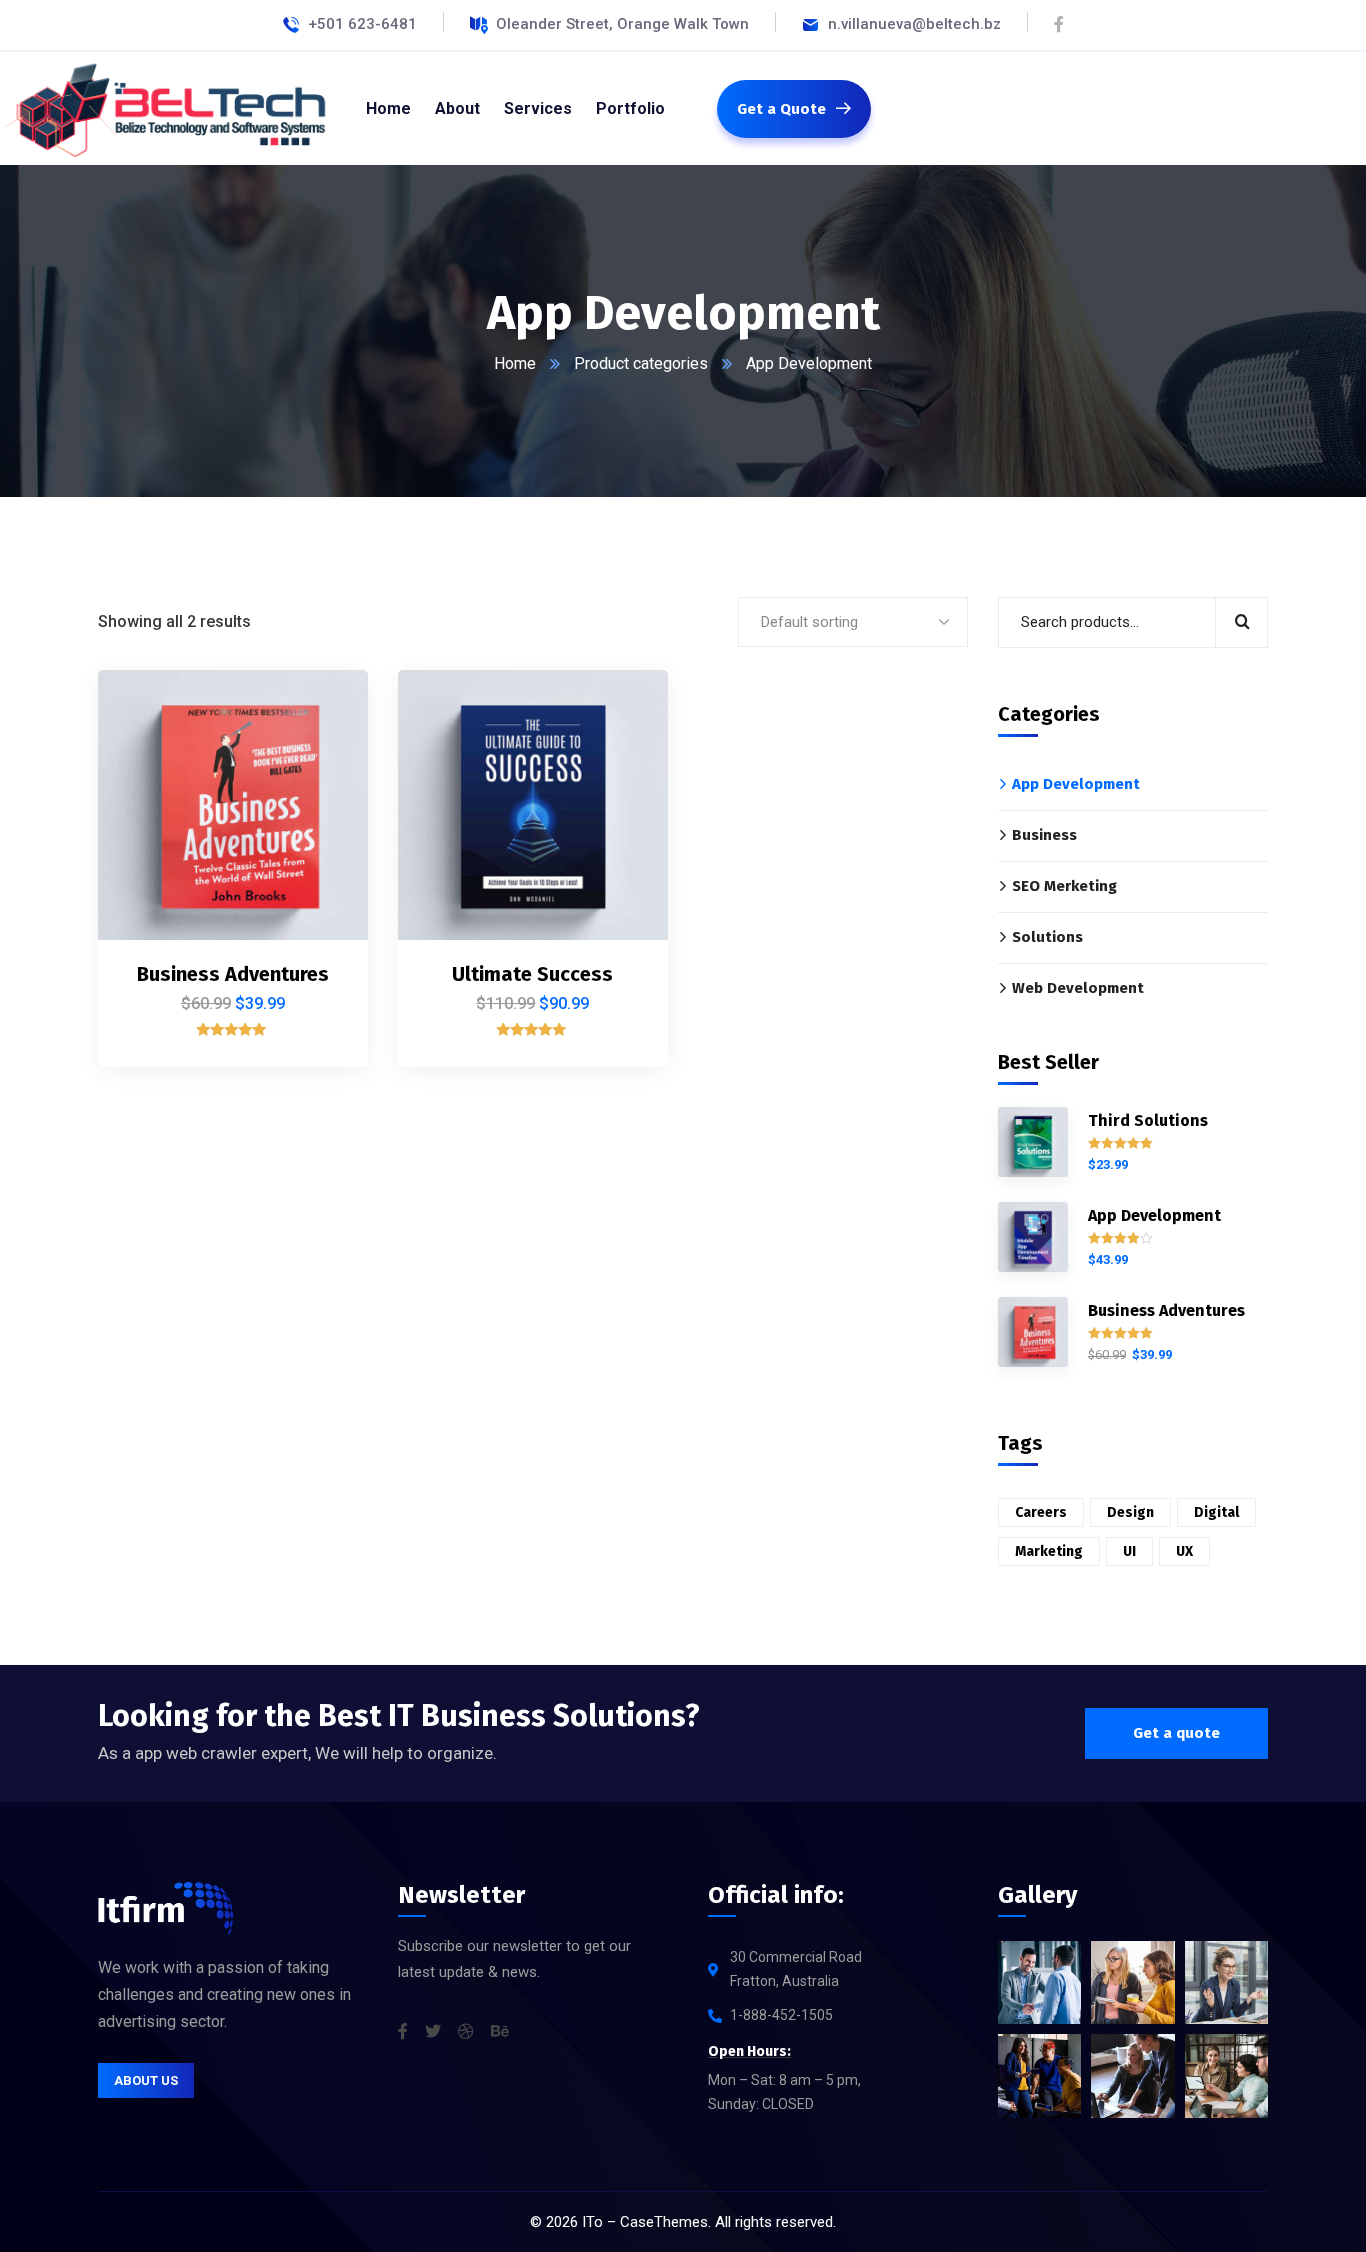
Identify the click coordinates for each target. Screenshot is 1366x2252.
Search (1241, 622)
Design (1130, 1512)
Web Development (1078, 988)
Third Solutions (1148, 1120)
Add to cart (319, 709)
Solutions (1047, 937)
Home (515, 363)
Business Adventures (233, 974)
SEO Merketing (1064, 886)
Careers (1041, 1512)
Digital (1216, 1512)
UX (1184, 1551)
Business (1044, 835)
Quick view (319, 801)
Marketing (1049, 1551)
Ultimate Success (532, 974)
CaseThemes (664, 2222)
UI (1129, 1551)
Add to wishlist (319, 755)
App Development (1076, 784)
